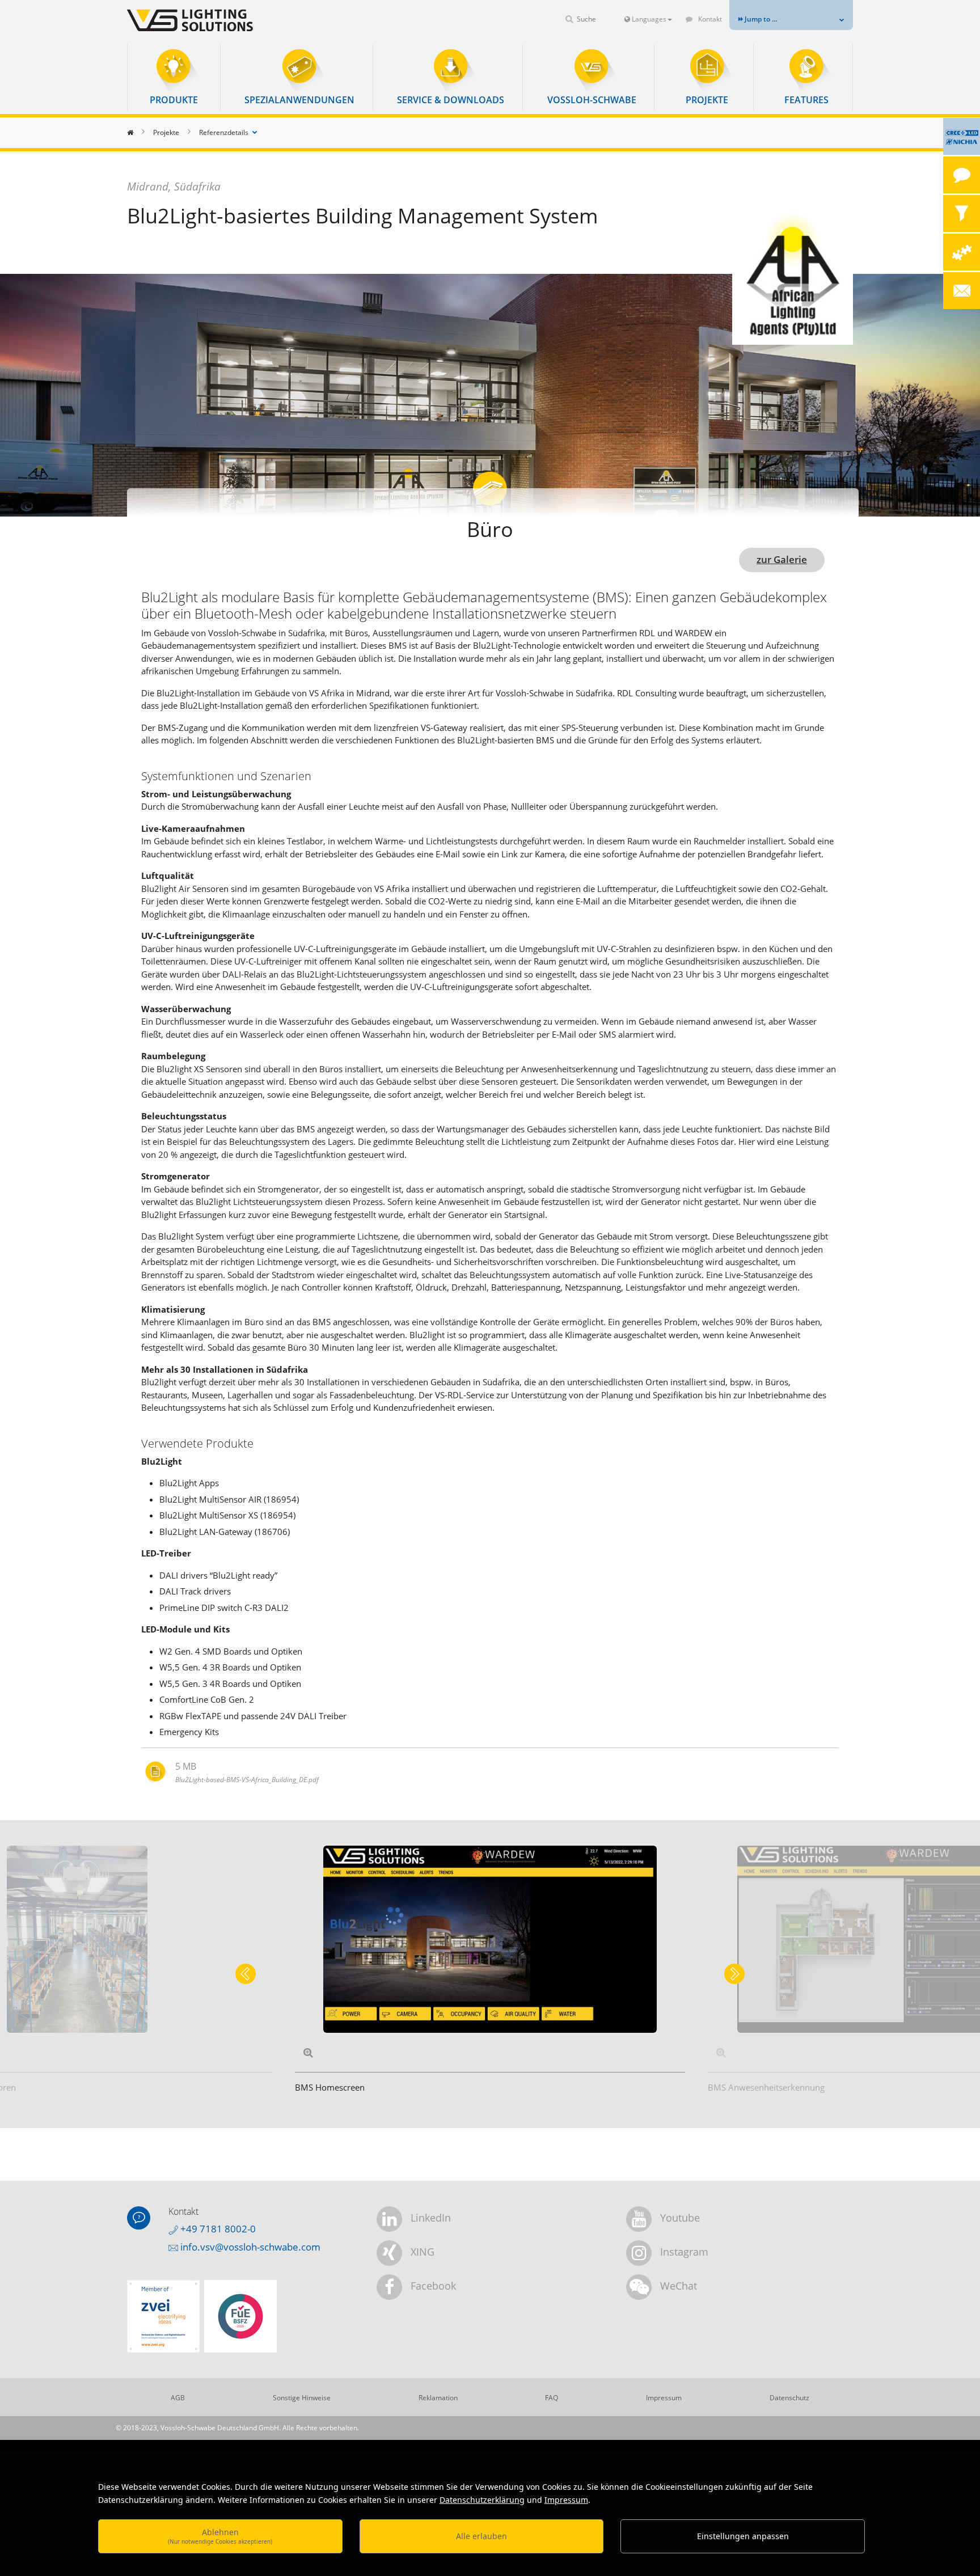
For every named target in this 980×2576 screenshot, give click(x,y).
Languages (648, 19)
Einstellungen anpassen (743, 2536)
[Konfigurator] (962, 252)
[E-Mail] (962, 291)
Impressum (566, 2500)
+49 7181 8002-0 (217, 2229)
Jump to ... (760, 19)
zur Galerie (782, 559)
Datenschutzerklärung (482, 2500)
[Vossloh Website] (209, 20)
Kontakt (709, 19)
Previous (246, 1974)
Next (734, 1974)
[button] (174, 77)
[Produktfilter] (962, 213)
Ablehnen (220, 2536)
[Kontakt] (962, 175)
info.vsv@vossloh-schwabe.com (249, 2247)
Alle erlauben (481, 2536)
